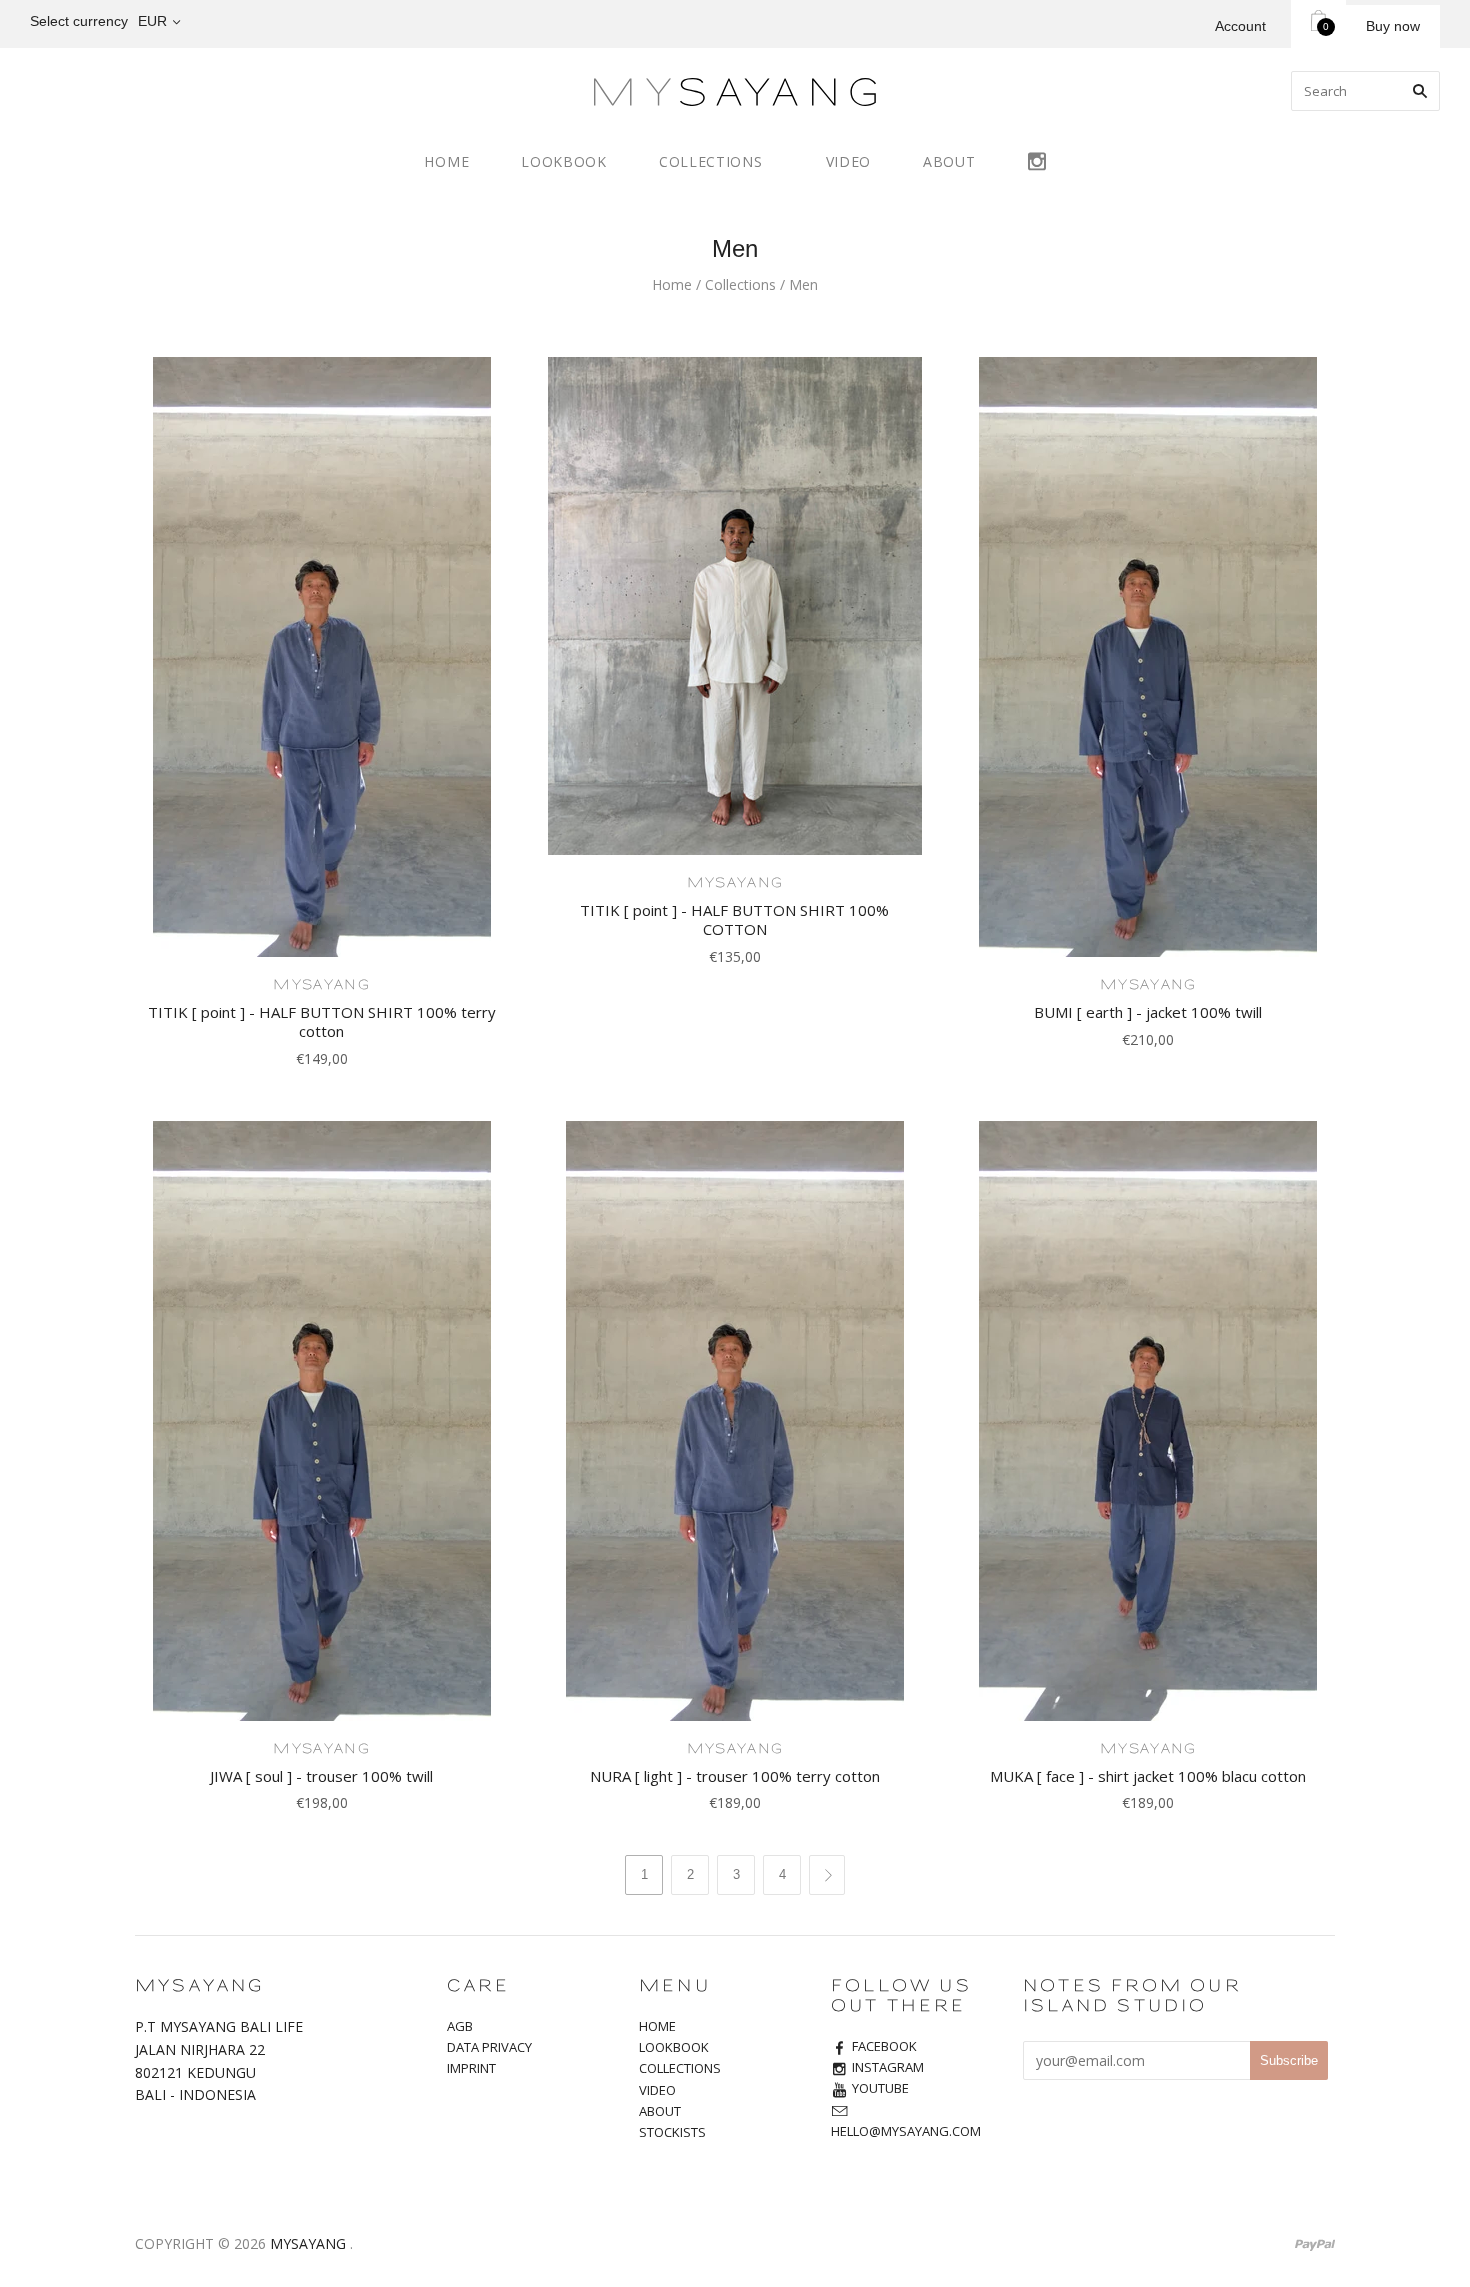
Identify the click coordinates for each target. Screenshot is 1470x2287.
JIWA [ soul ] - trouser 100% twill (321, 1776)
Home (672, 284)
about (949, 161)
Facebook (884, 2046)
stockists (672, 2132)
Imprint (471, 2068)
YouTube (880, 2088)
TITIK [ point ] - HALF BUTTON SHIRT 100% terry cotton (322, 1021)
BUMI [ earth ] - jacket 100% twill (1148, 1012)
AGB (460, 2026)
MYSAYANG (321, 985)
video (849, 161)
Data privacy (489, 2047)
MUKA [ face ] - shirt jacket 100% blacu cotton (1148, 1776)
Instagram (1037, 158)
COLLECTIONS (711, 161)
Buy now (1393, 26)
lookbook (564, 161)
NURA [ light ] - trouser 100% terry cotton (735, 1776)
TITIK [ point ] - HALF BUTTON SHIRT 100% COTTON (734, 919)
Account (1240, 26)
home (446, 161)
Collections (740, 284)
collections (680, 2068)
